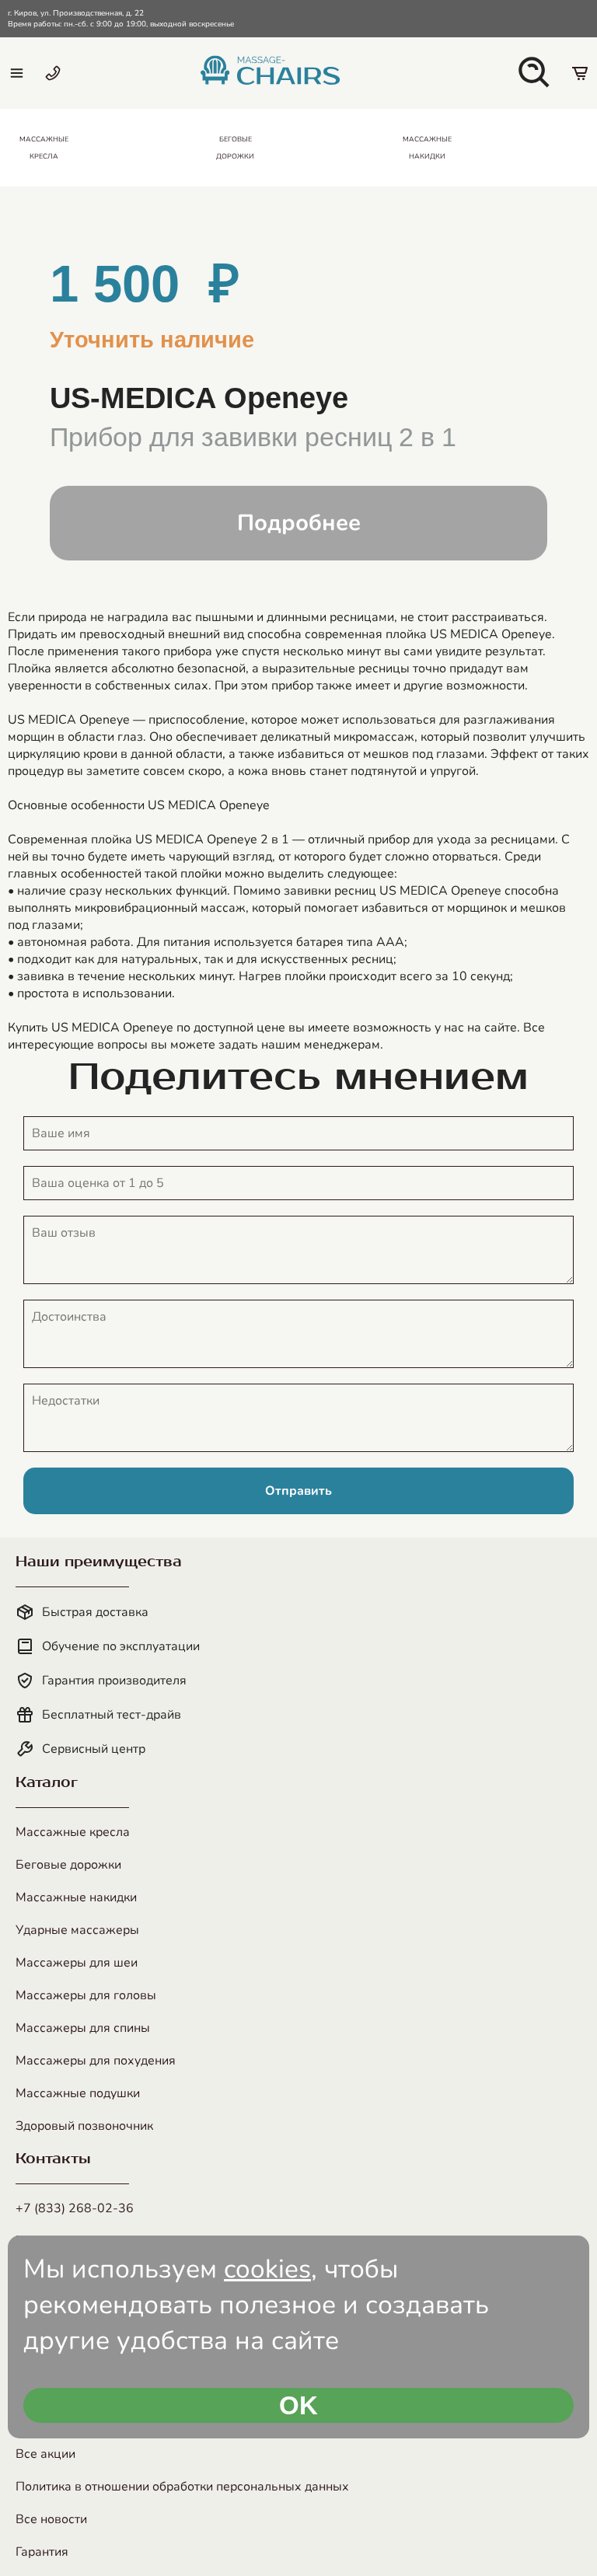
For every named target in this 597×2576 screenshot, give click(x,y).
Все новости (51, 2519)
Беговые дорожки (68, 1865)
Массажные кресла (73, 1832)
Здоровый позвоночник (84, 2126)
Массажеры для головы (86, 1995)
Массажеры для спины (83, 2028)
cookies (267, 2269)
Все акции (45, 2454)
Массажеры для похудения (96, 2061)
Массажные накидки (76, 1897)
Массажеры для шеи (77, 1963)
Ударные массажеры (77, 1930)
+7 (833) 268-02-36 (75, 2208)
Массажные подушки (78, 2093)
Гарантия (42, 2552)
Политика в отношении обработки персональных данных (182, 2487)
